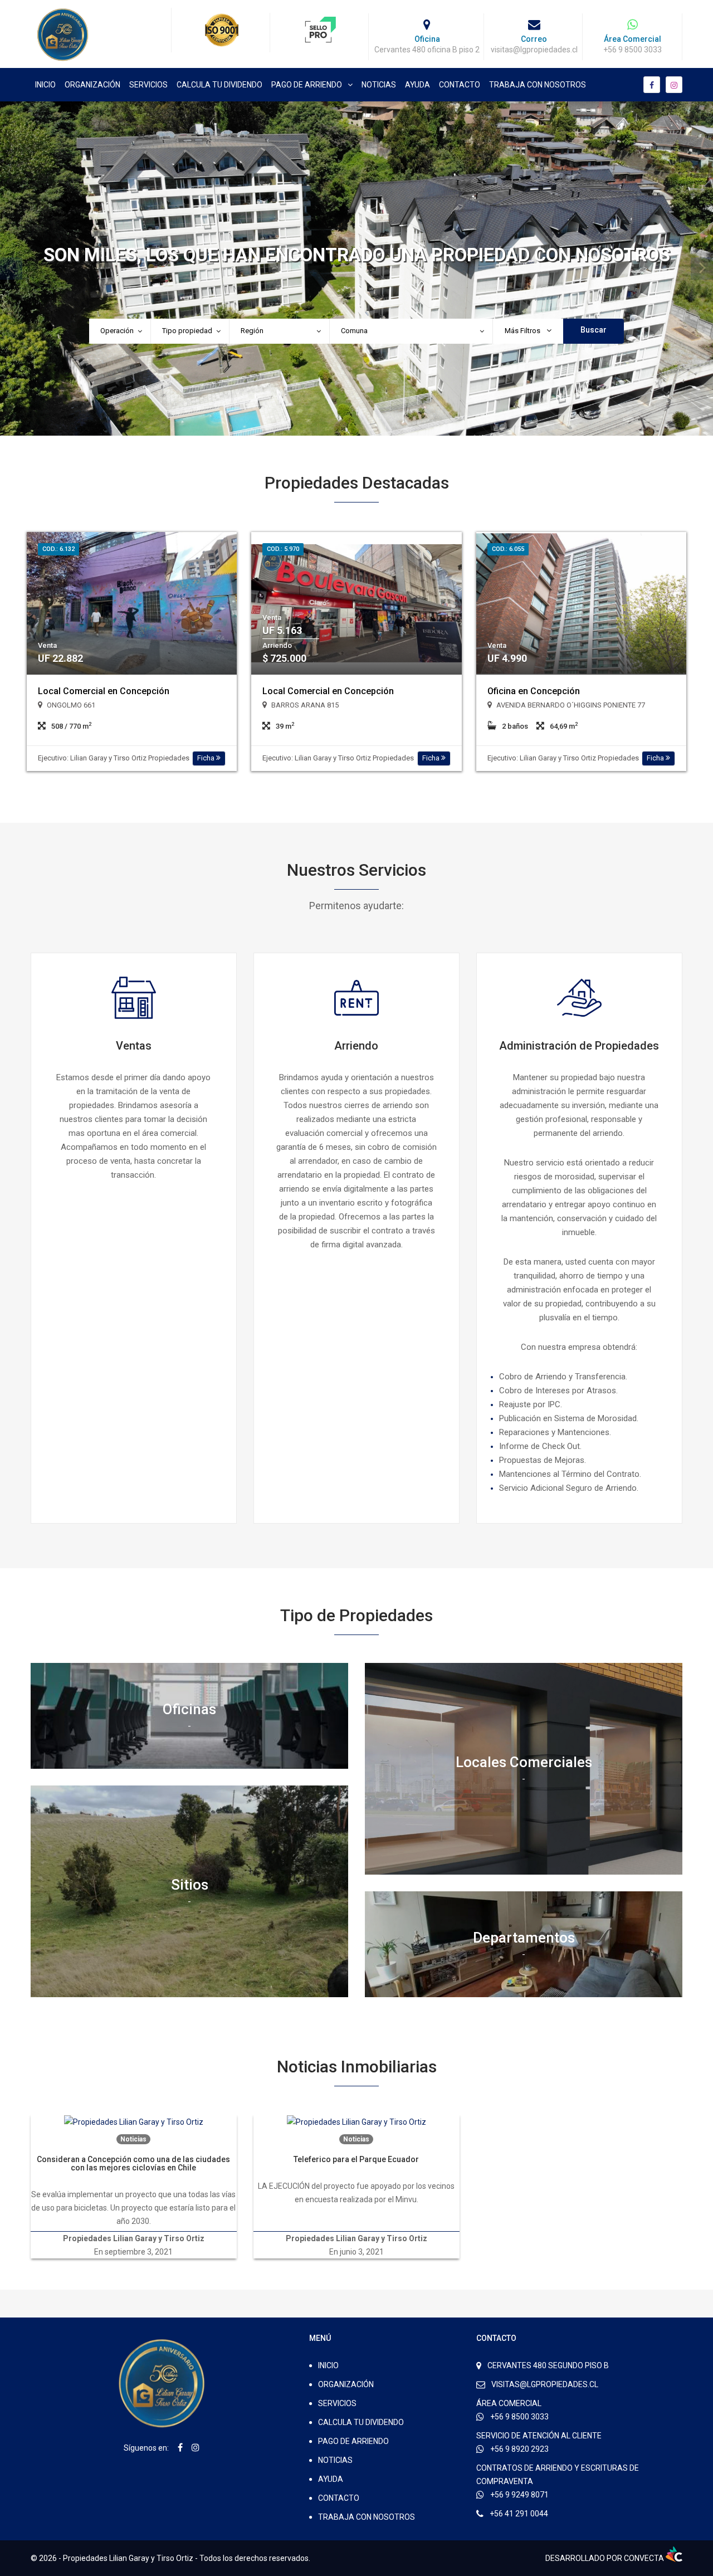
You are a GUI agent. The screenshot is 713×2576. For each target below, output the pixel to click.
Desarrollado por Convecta (605, 2558)
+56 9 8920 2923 (519, 2449)
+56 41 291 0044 (519, 2514)
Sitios (190, 1884)
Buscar (594, 330)
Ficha (207, 758)
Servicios (148, 85)
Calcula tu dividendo (219, 85)
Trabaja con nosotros (538, 85)
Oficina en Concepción (534, 691)
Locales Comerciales (524, 1762)
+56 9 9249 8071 (519, 2495)
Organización (92, 85)
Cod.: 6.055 (508, 549)
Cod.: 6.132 (58, 549)
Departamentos (524, 1938)
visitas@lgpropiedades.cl (545, 2384)
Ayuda (417, 85)
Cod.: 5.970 (283, 549)
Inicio (45, 85)
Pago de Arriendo (307, 85)
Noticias (379, 85)
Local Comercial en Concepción (104, 691)
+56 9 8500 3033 (519, 2417)
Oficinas (189, 1709)
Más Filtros (523, 331)
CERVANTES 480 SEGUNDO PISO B (548, 2365)
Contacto (460, 85)
